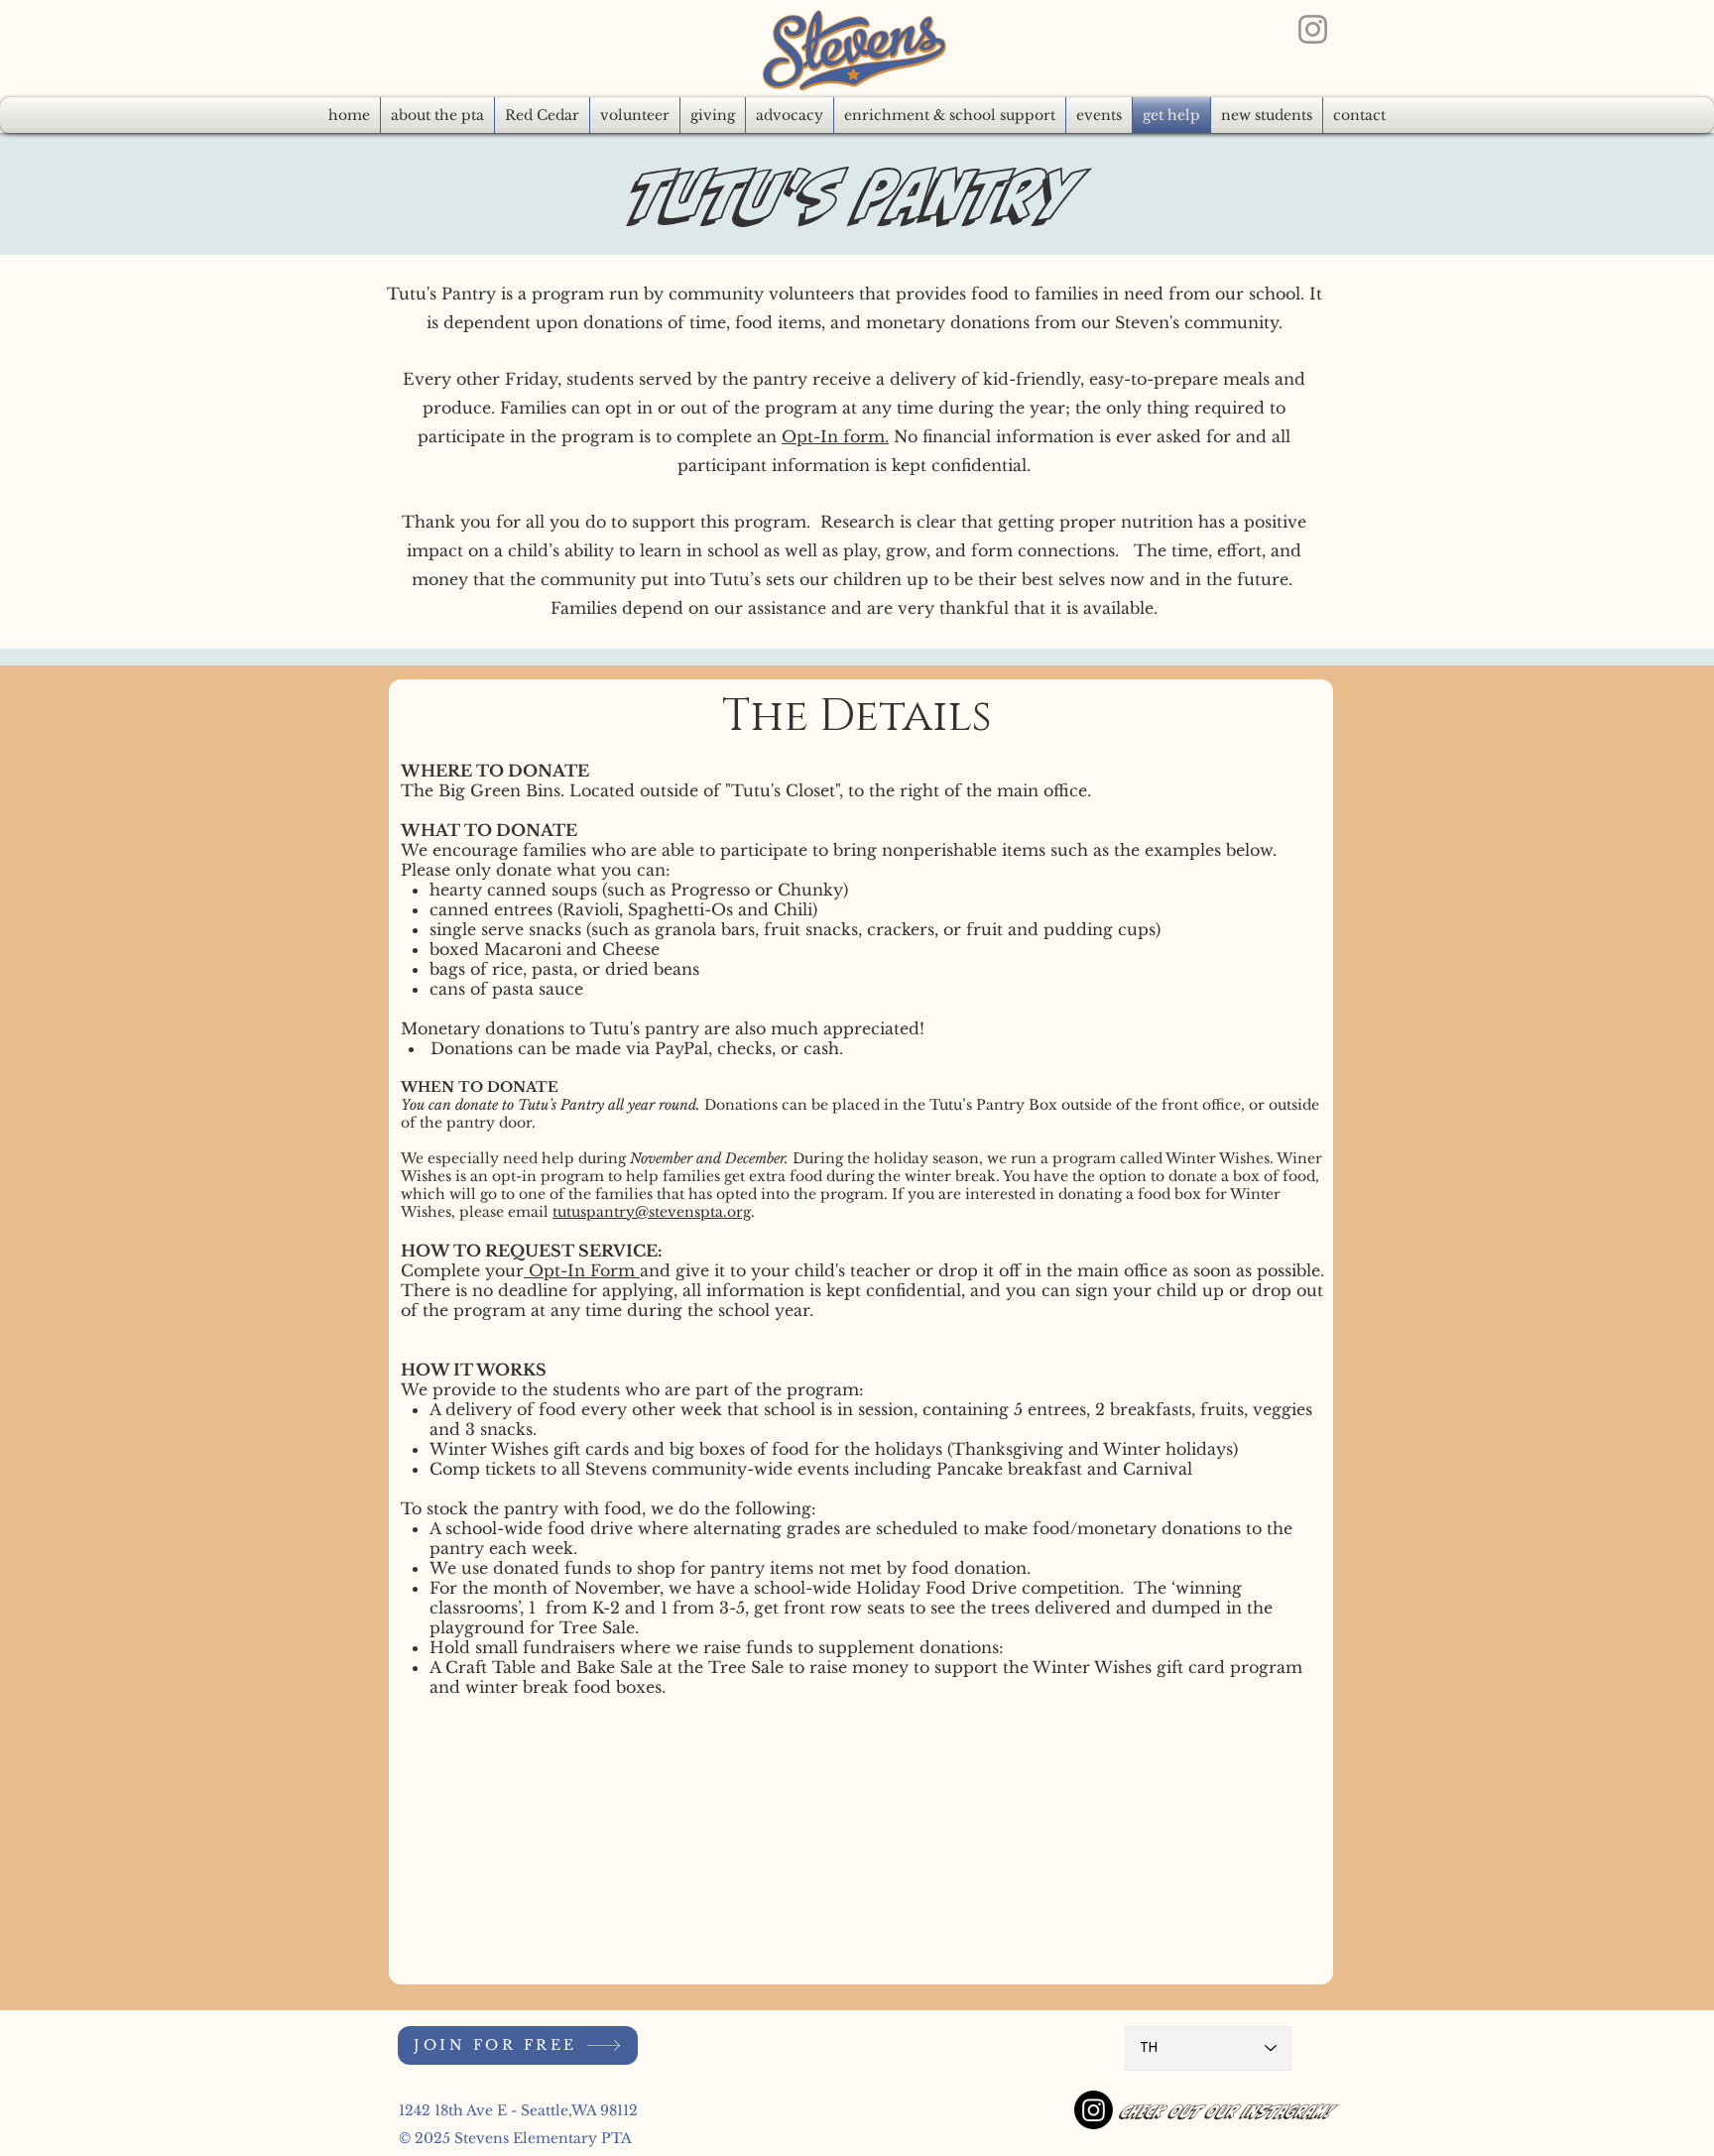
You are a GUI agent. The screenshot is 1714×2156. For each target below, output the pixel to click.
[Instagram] (1313, 29)
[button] (790, 115)
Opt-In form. (835, 436)
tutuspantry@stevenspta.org (652, 1212)
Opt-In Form (582, 1270)
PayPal (681, 1048)
